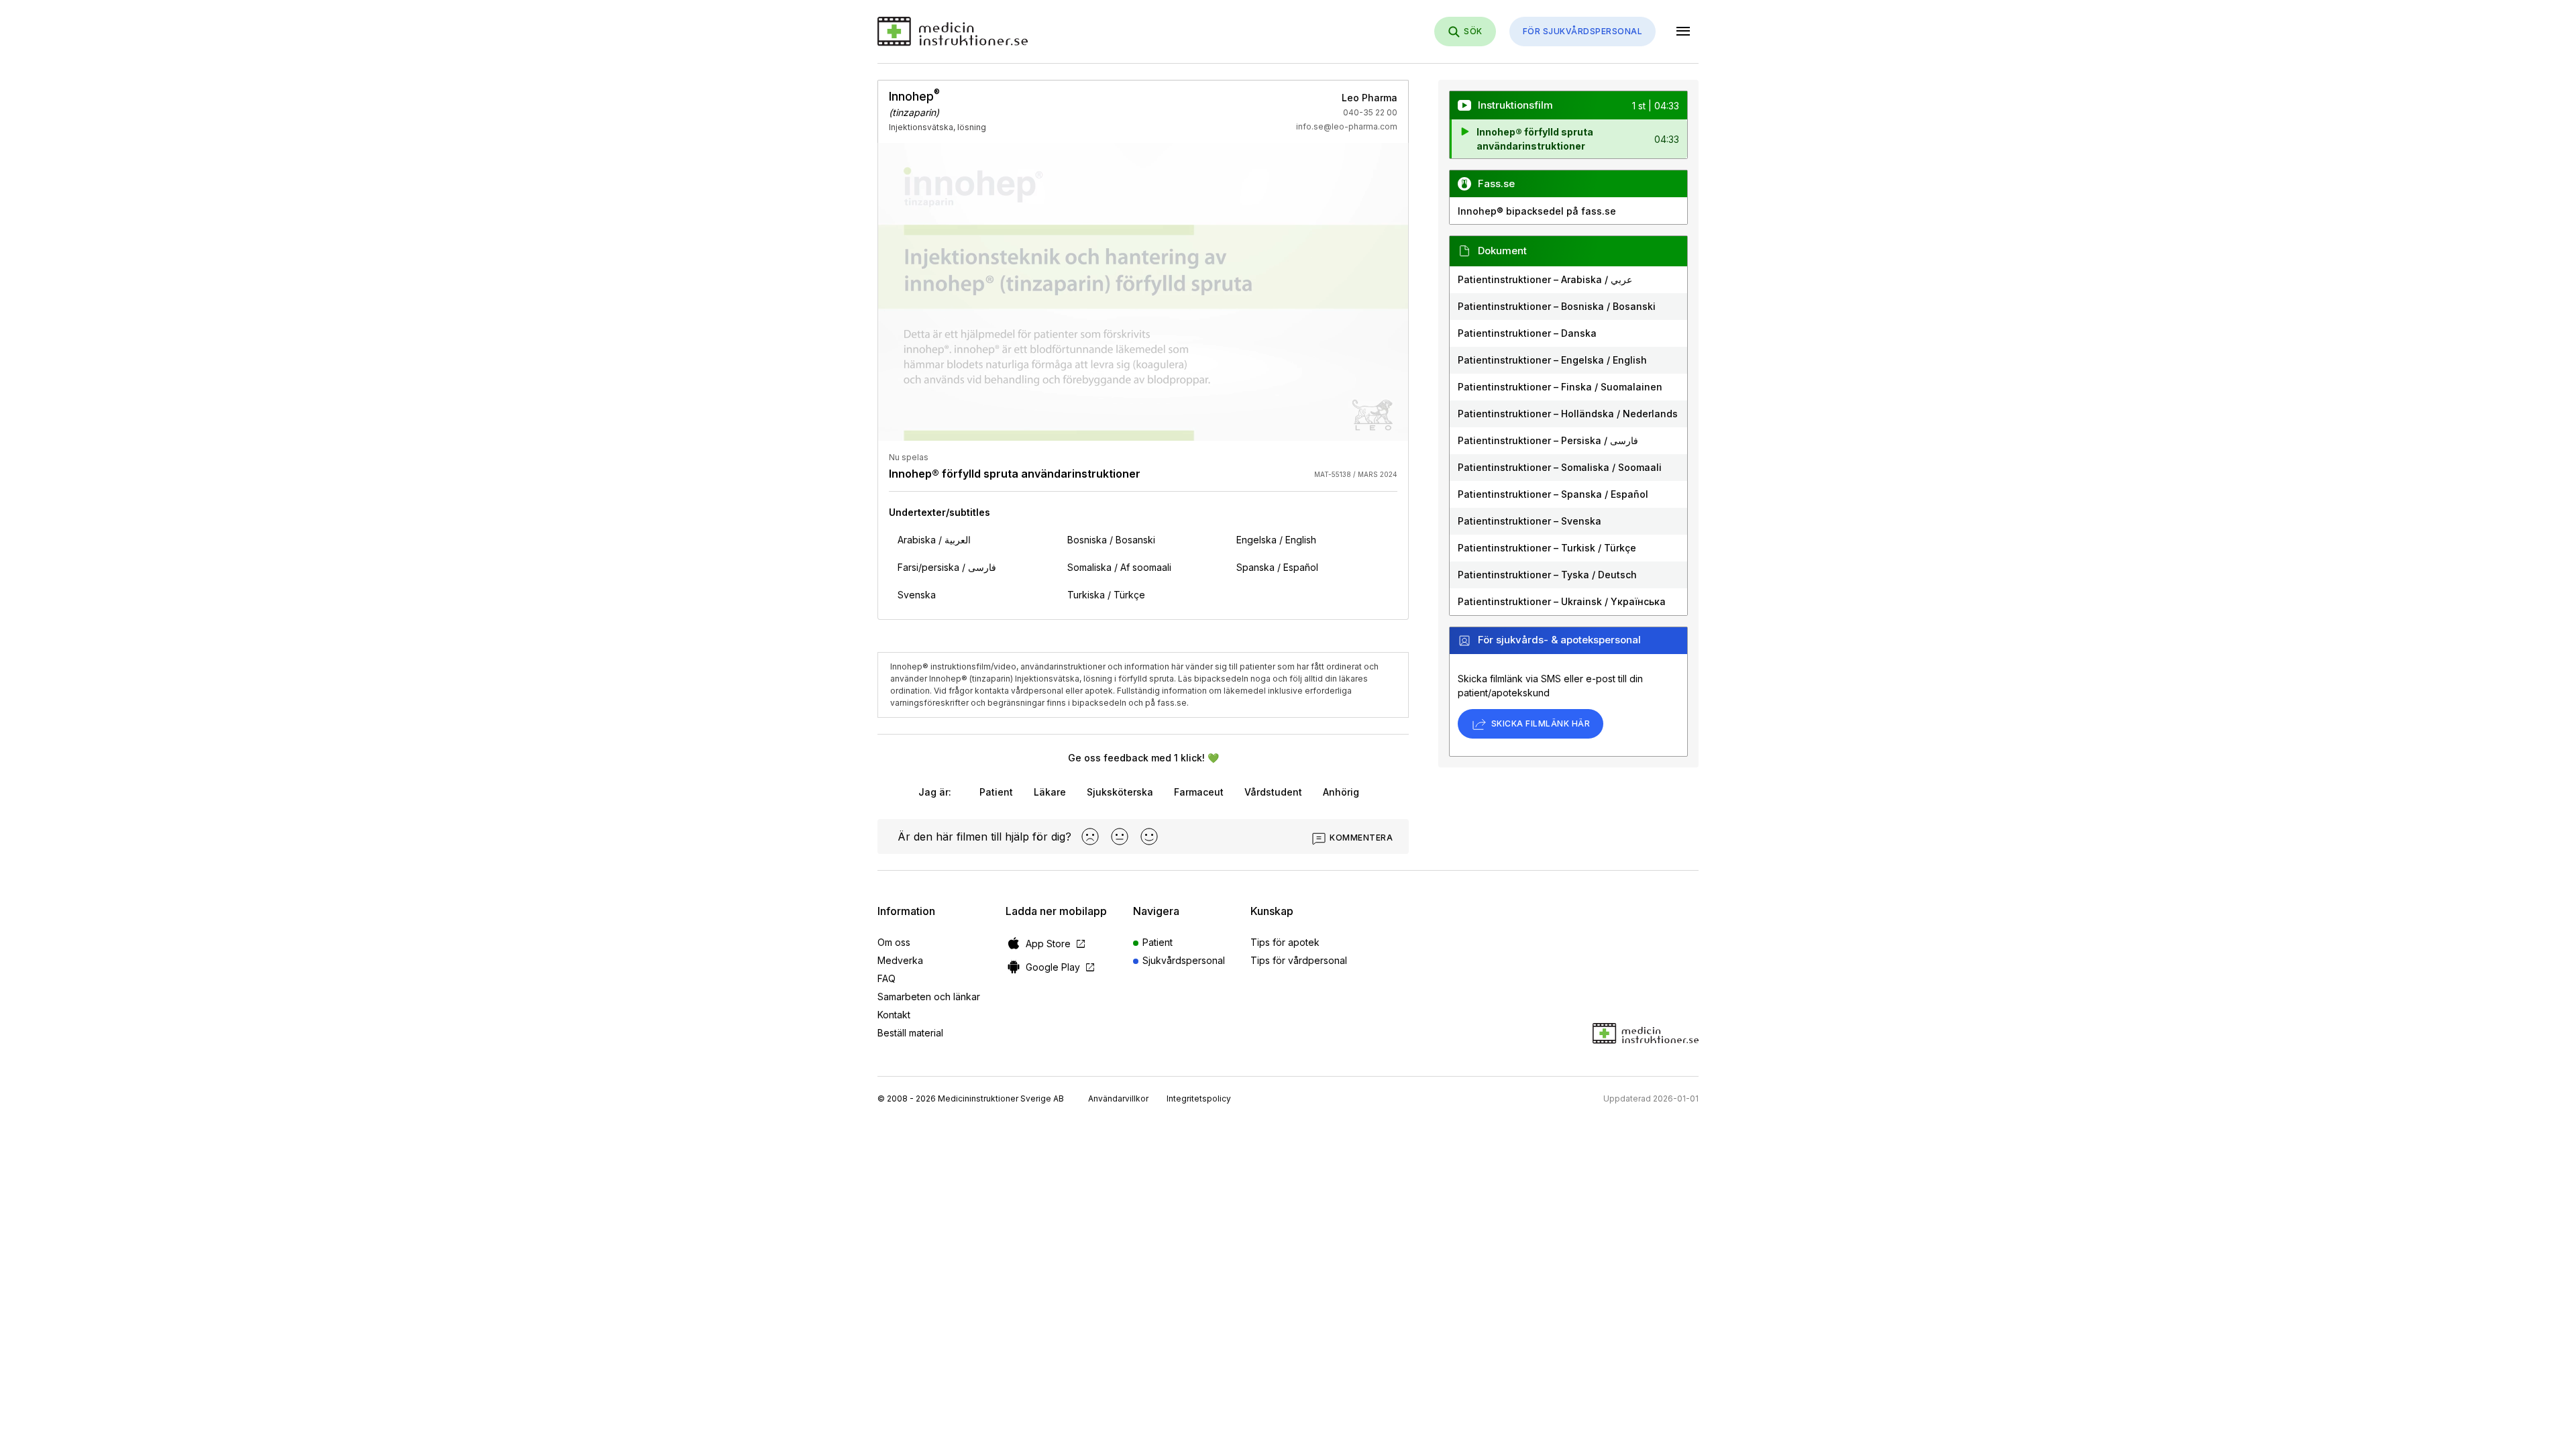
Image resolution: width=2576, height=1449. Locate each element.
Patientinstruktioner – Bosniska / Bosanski (1557, 306)
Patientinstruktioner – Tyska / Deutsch (1547, 575)
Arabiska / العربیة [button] (934, 540)
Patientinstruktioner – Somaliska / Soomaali (1560, 467)
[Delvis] (1120, 837)
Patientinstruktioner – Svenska (1529, 521)
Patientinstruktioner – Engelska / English (1552, 360)
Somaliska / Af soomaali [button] (1119, 567)
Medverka (900, 960)
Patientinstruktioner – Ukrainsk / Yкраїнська (1562, 601)
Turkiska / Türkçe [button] (1106, 595)
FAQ (887, 978)
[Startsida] (953, 32)
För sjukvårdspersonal (1582, 31)
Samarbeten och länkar (929, 997)
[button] (1568, 139)
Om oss (894, 942)
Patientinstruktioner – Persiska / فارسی (1548, 440)
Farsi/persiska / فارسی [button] (947, 567)
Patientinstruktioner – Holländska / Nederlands (1568, 414)
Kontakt (894, 1015)
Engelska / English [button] (1276, 540)
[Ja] (1149, 837)
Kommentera (1361, 838)
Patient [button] (996, 792)
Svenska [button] (917, 595)
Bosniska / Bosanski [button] (1111, 540)
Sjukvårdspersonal (1184, 960)
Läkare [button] (1050, 792)
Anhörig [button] (1341, 792)
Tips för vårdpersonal (1299, 960)
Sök (1473, 31)
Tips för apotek (1285, 942)
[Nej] (1090, 837)
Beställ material (910, 1033)
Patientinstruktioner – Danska (1527, 333)
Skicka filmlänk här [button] (1541, 723)
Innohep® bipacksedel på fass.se (1537, 211)
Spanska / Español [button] (1277, 567)
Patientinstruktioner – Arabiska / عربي (1545, 279)
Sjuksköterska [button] (1120, 792)
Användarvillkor (1118, 1098)
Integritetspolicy (1199, 1098)
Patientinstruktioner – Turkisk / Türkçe (1547, 548)
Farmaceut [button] (1199, 792)
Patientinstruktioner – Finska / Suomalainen (1560, 387)
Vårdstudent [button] (1273, 792)
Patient (1158, 942)
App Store (1056, 944)
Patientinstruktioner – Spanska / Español (1553, 494)
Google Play (1061, 967)
